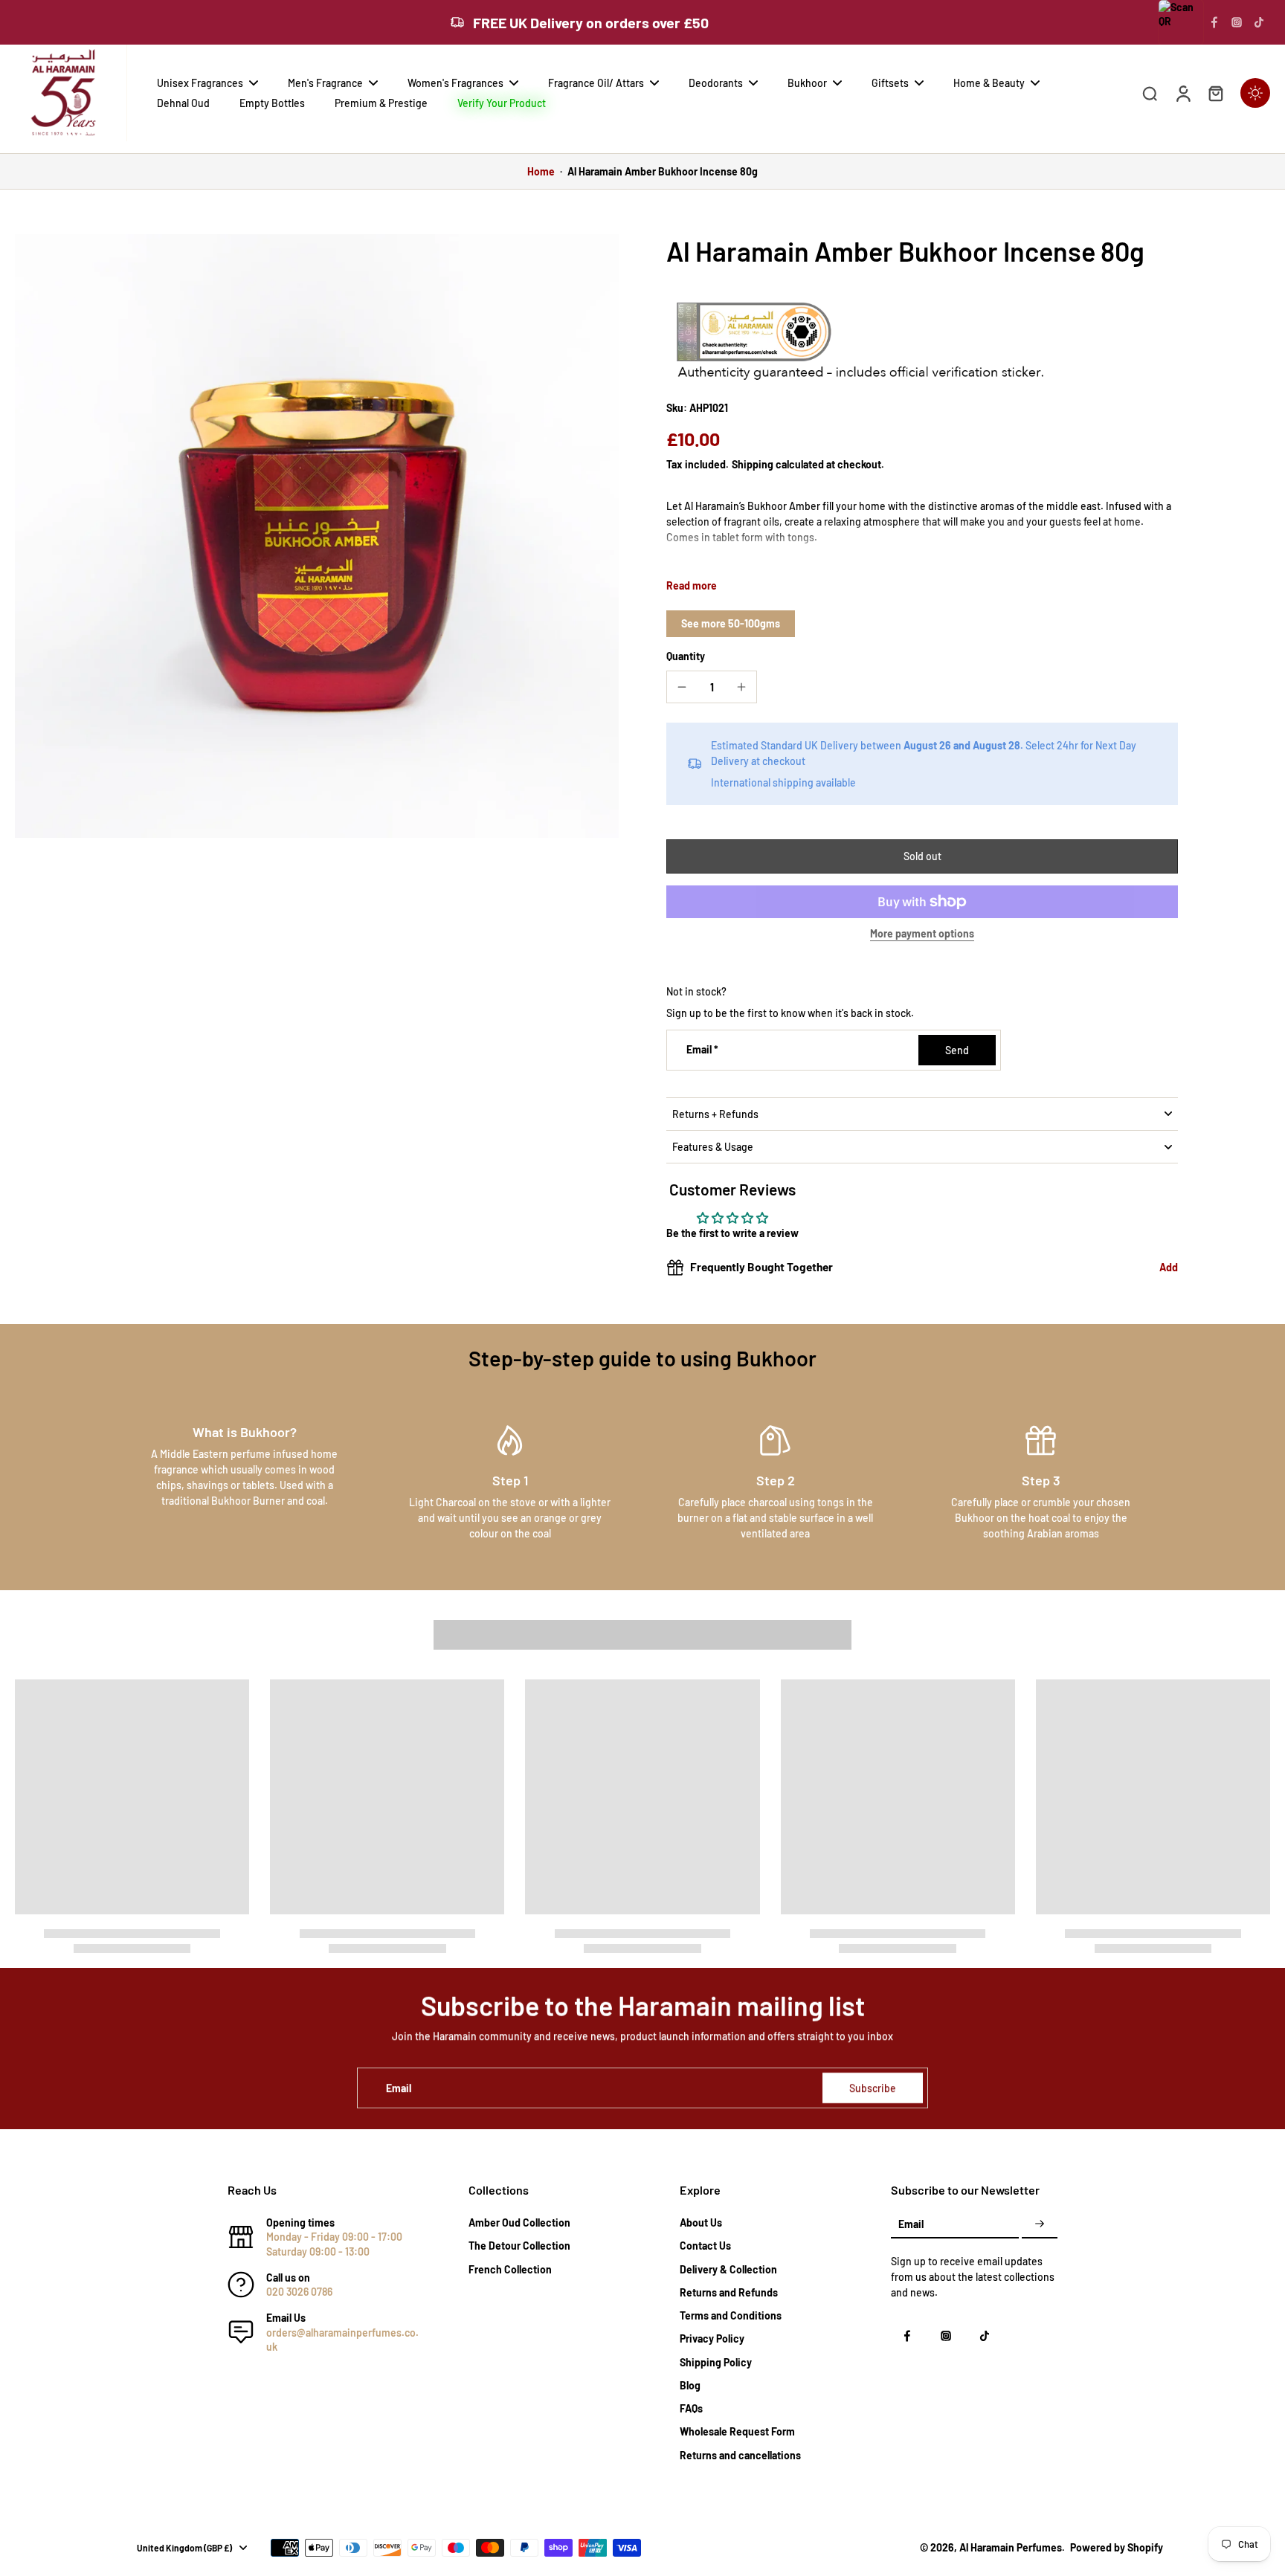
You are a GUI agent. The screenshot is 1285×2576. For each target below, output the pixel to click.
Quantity (686, 656)
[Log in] (1182, 93)
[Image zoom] (317, 536)
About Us (701, 2222)
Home (541, 171)
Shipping (754, 464)
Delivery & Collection (728, 2269)
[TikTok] (1259, 22)
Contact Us (705, 2246)
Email (702, 1050)
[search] (1150, 93)
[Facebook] (1214, 22)
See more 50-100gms (731, 623)
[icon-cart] (1215, 93)
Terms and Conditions (731, 2315)
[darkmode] (1255, 93)
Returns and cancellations (740, 2455)
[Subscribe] (1040, 2224)
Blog (690, 2385)
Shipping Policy (716, 2362)
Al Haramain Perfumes (1011, 2547)
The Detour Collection (519, 2246)
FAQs (691, 2408)
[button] (922, 856)
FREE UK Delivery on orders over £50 (591, 22)
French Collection (510, 2269)
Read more (692, 585)
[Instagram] (1237, 22)
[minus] (682, 687)
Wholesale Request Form (737, 2431)
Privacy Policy (712, 2338)
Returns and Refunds (729, 2292)
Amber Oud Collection (519, 2222)
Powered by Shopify (1117, 2547)
